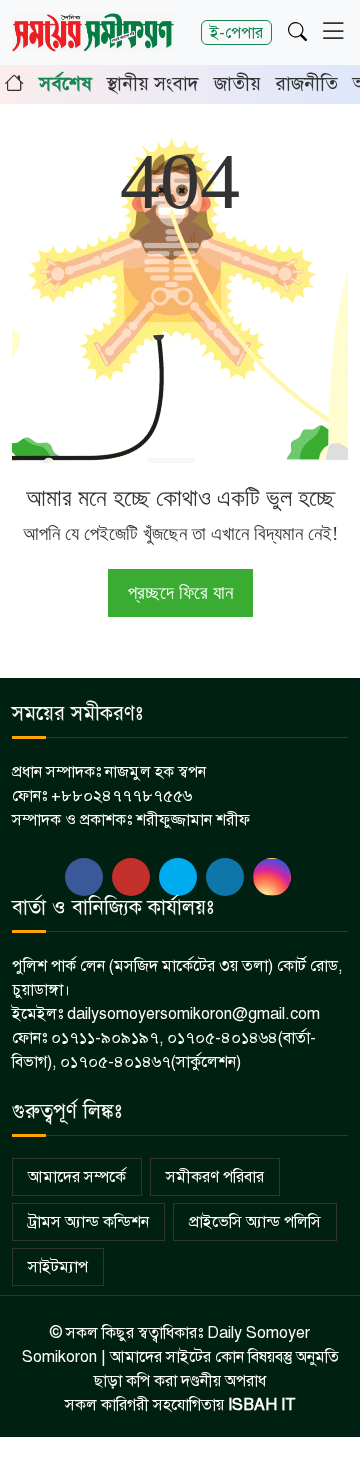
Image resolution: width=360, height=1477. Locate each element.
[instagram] (272, 877)
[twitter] (131, 877)
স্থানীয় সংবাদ (153, 83)
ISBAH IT (262, 1405)
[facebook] (84, 877)
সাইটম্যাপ (58, 1267)
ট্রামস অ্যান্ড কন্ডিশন (88, 1222)
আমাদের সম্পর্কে (77, 1177)
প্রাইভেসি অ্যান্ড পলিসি (255, 1222)
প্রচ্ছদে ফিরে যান (180, 592)
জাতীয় (237, 83)
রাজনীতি (307, 83)
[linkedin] (225, 877)
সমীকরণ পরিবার (215, 1177)
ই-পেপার (236, 32)
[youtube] (178, 877)
